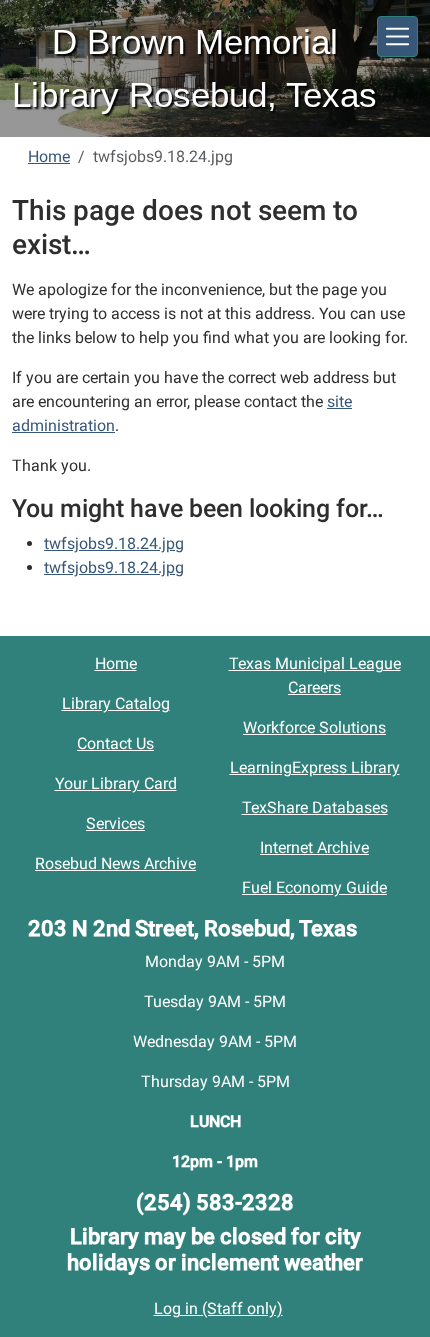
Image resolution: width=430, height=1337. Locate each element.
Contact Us (115, 743)
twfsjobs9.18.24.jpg (114, 543)
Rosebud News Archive (115, 863)
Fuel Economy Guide (314, 887)
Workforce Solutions (314, 727)
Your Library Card (116, 783)
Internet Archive (314, 847)
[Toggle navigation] (397, 36)
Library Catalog (116, 703)
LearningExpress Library (315, 767)
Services (115, 823)
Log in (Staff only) (218, 1308)
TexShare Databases (315, 807)
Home (49, 156)
